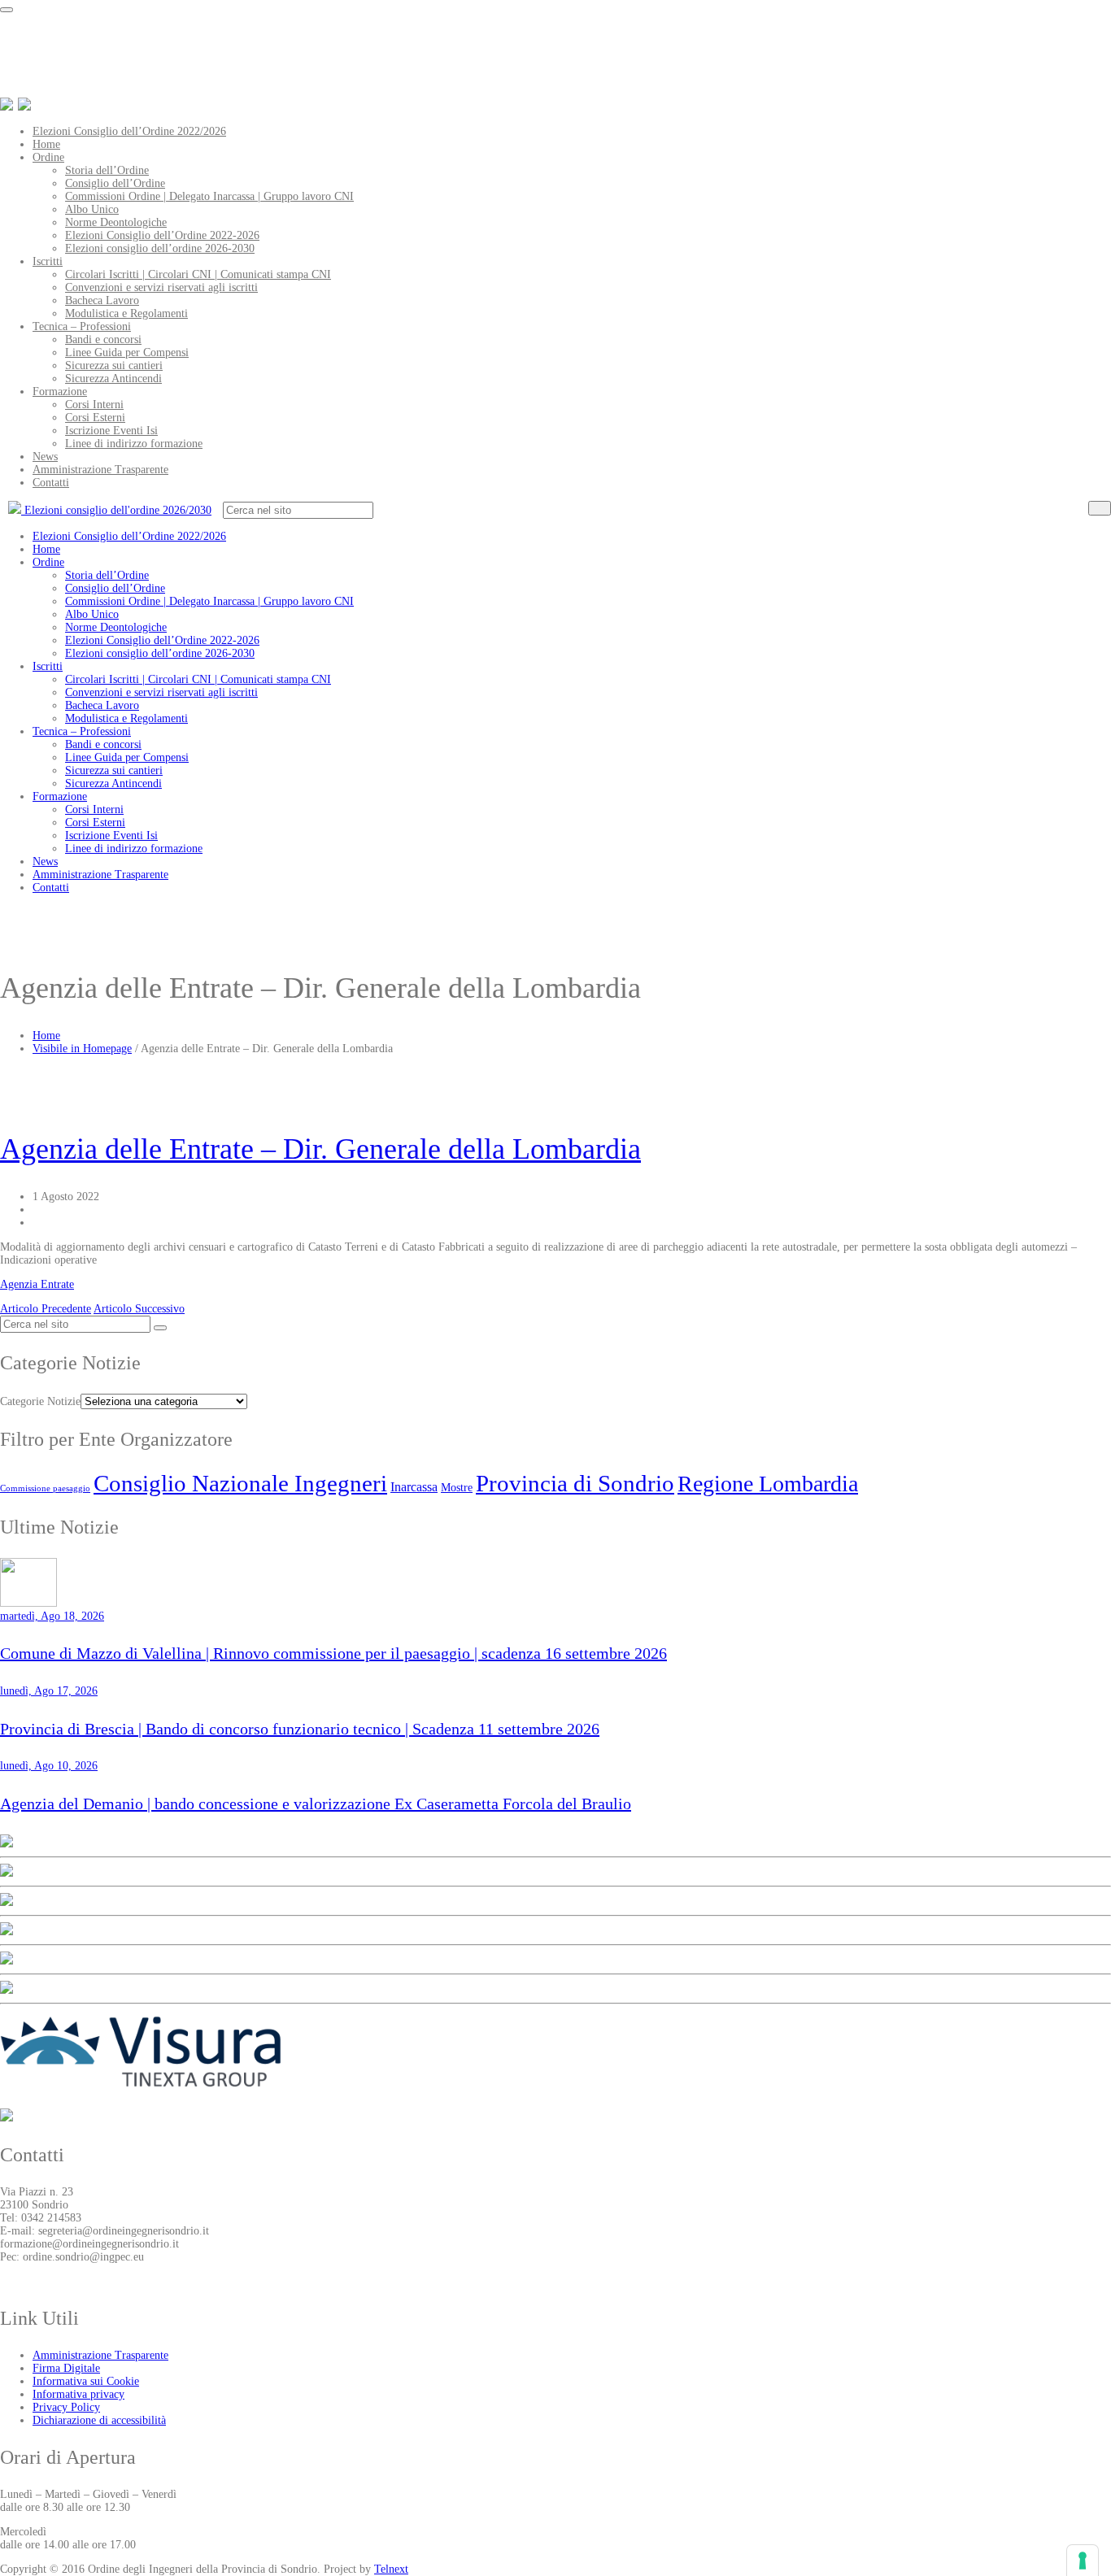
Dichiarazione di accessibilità (99, 2420)
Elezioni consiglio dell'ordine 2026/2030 (116, 510)
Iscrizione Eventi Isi (111, 431)
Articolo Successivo (139, 1309)
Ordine (48, 157)
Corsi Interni (94, 405)
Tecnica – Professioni (82, 326)
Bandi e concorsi (103, 339)
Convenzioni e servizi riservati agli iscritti (161, 287)
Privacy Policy (66, 2407)
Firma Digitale (66, 2368)
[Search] (1100, 508)
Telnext (391, 2569)
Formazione (60, 392)
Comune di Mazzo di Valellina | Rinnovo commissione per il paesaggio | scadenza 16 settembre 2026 (333, 1653)
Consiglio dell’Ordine (115, 183)
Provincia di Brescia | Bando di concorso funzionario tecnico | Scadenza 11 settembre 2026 (300, 1729)
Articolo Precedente (46, 1309)
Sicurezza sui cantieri (114, 366)
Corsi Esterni (95, 418)
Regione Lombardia (768, 1484)
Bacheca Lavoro (102, 300)
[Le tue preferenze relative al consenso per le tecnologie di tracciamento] (1083, 2561)
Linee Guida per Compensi (127, 352)
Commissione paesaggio (45, 1488)
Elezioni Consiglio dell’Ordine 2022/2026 (129, 131)
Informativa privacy (78, 2394)
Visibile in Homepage (82, 1049)
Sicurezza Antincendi (113, 379)
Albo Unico (92, 209)
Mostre (457, 1487)
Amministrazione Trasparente (100, 470)
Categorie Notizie (40, 1401)
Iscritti (48, 261)
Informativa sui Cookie (86, 2381)
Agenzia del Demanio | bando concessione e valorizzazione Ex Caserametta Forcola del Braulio (316, 1804)
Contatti (51, 483)
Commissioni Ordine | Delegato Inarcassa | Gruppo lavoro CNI (209, 196)
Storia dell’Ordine (107, 170)
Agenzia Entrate (37, 1284)
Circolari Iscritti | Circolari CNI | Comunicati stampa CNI (198, 274)
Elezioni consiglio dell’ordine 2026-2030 (160, 248)
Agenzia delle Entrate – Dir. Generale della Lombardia (320, 1149)
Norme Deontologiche (116, 222)
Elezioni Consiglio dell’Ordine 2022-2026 (162, 235)
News (45, 457)
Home (46, 144)
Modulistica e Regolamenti (126, 313)
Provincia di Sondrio (575, 1483)
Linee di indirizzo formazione (134, 444)
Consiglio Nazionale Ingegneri (240, 1483)
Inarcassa (414, 1487)
